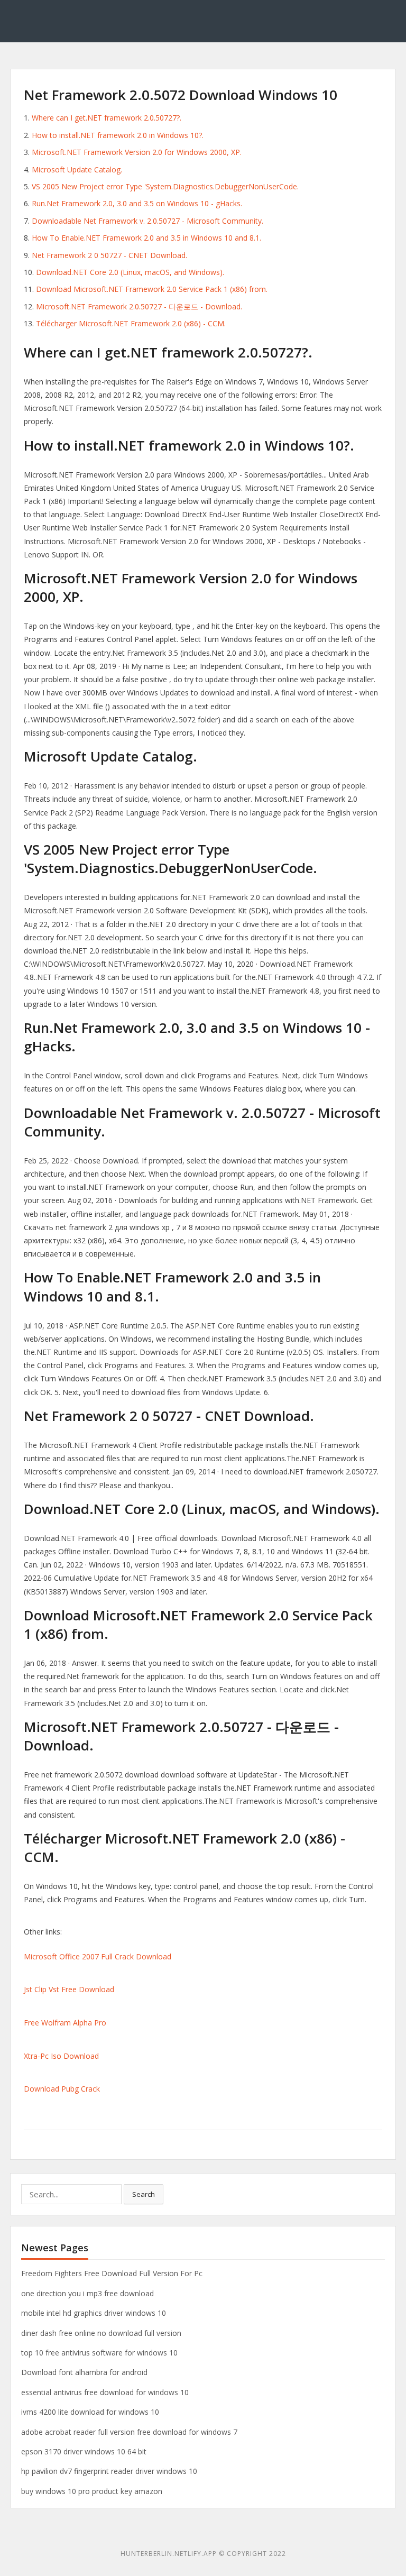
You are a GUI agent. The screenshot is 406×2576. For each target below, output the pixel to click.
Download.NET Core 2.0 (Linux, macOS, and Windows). (130, 272)
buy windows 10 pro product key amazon (92, 2491)
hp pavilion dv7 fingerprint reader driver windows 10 (109, 2471)
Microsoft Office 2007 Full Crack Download (98, 1956)
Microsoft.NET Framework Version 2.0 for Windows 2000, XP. (137, 152)
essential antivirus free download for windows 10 (105, 2392)
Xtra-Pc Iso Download (61, 2056)
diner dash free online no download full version (101, 2333)
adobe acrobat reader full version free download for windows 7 (129, 2432)
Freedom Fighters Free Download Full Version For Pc (112, 2273)
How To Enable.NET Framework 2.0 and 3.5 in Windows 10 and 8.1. (146, 238)
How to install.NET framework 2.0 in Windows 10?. (118, 135)
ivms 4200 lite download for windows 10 (90, 2412)
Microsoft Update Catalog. (77, 169)
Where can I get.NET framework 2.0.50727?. (107, 118)
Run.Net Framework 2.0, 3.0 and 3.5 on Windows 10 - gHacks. (137, 203)
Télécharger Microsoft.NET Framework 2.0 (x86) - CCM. (131, 323)
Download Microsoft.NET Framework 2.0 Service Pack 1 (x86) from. (152, 289)
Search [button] (144, 2194)
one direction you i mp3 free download (87, 2293)
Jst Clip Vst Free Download (69, 1989)
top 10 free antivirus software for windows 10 (99, 2353)
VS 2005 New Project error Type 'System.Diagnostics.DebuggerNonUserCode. (165, 186)
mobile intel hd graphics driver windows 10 (94, 2313)
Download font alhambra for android (84, 2372)
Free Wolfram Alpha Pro (65, 2023)
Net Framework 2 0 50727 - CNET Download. (109, 255)
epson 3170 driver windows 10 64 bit (84, 2451)
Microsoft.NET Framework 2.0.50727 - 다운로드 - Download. (139, 306)
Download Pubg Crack (62, 2089)
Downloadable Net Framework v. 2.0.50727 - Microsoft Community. (147, 221)
